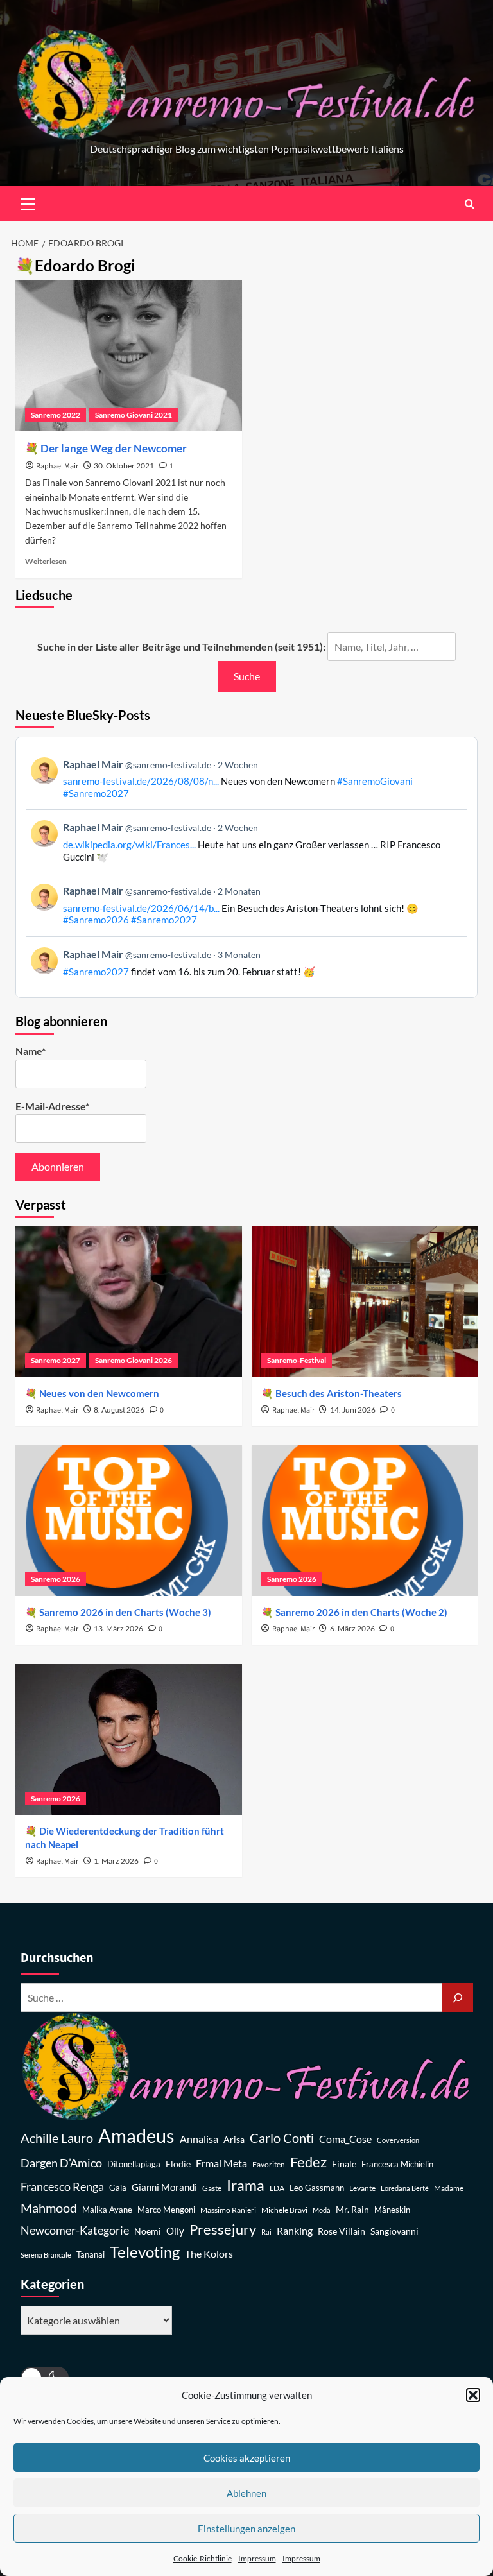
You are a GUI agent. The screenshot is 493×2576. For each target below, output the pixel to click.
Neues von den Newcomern (99, 1393)
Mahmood (49, 2208)
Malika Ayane (107, 2210)
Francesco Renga (62, 2187)
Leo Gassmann (317, 2188)
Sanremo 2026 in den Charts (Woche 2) (361, 1612)
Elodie (178, 2164)
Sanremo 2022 (56, 415)
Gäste (212, 2188)
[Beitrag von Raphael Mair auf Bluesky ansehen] (246, 962)
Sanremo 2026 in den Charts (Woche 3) (125, 1612)
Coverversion (398, 2140)
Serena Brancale (46, 2255)
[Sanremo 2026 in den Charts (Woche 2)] (365, 1521)
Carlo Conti (282, 2138)
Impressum (257, 2558)
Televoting (145, 2252)
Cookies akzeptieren (247, 2458)
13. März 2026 (118, 1628)
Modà (322, 2210)
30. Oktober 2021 (124, 466)
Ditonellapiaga (134, 2164)
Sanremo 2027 (56, 1360)
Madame (449, 2188)
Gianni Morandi (164, 2187)
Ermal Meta (221, 2163)
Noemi (148, 2231)
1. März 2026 (116, 1861)
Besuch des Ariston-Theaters (339, 1393)
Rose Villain (342, 2231)
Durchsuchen (57, 1958)
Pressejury (223, 2229)
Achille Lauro (57, 2138)
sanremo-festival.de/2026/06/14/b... (141, 908)
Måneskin (392, 2210)
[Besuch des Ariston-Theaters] (365, 1302)
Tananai (91, 2255)
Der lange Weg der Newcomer (114, 448)
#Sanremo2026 (96, 920)
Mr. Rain (352, 2209)
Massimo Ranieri (228, 2210)
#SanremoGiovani (375, 781)
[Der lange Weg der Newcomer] (129, 356)
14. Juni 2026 (353, 1410)
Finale (344, 2164)
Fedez (308, 2162)
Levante (362, 2188)
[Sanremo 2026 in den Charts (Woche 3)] (129, 1521)
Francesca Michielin (397, 2164)
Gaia (118, 2188)
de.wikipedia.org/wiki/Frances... (129, 845)
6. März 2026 (352, 1628)
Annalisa (199, 2139)
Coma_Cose (345, 2139)
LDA (277, 2188)
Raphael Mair (57, 466)
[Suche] (458, 1997)
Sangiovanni (394, 2231)
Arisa (234, 2139)
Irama (246, 2185)
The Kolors (209, 2254)
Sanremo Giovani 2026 (134, 1360)
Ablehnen (246, 2493)
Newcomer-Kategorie (75, 2230)
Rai (266, 2232)
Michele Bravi (284, 2210)
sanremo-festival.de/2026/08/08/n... (141, 781)
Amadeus (136, 2135)
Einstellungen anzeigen (246, 2529)
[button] (473, 2395)
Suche (247, 676)
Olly (175, 2231)
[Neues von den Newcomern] (129, 1302)
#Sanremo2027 (96, 793)
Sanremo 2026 (56, 1579)
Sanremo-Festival (297, 1360)
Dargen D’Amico (61, 2163)
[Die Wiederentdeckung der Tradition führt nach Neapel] (129, 1739)
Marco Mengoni (166, 2210)
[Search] (470, 204)
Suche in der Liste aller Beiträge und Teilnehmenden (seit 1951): (181, 647)
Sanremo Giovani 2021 (134, 415)
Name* (30, 1051)
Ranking (295, 2230)
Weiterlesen (46, 561)
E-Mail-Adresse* (52, 1106)
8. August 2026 (119, 1410)
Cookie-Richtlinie (203, 2558)
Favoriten (269, 2164)
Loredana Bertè (405, 2188)
